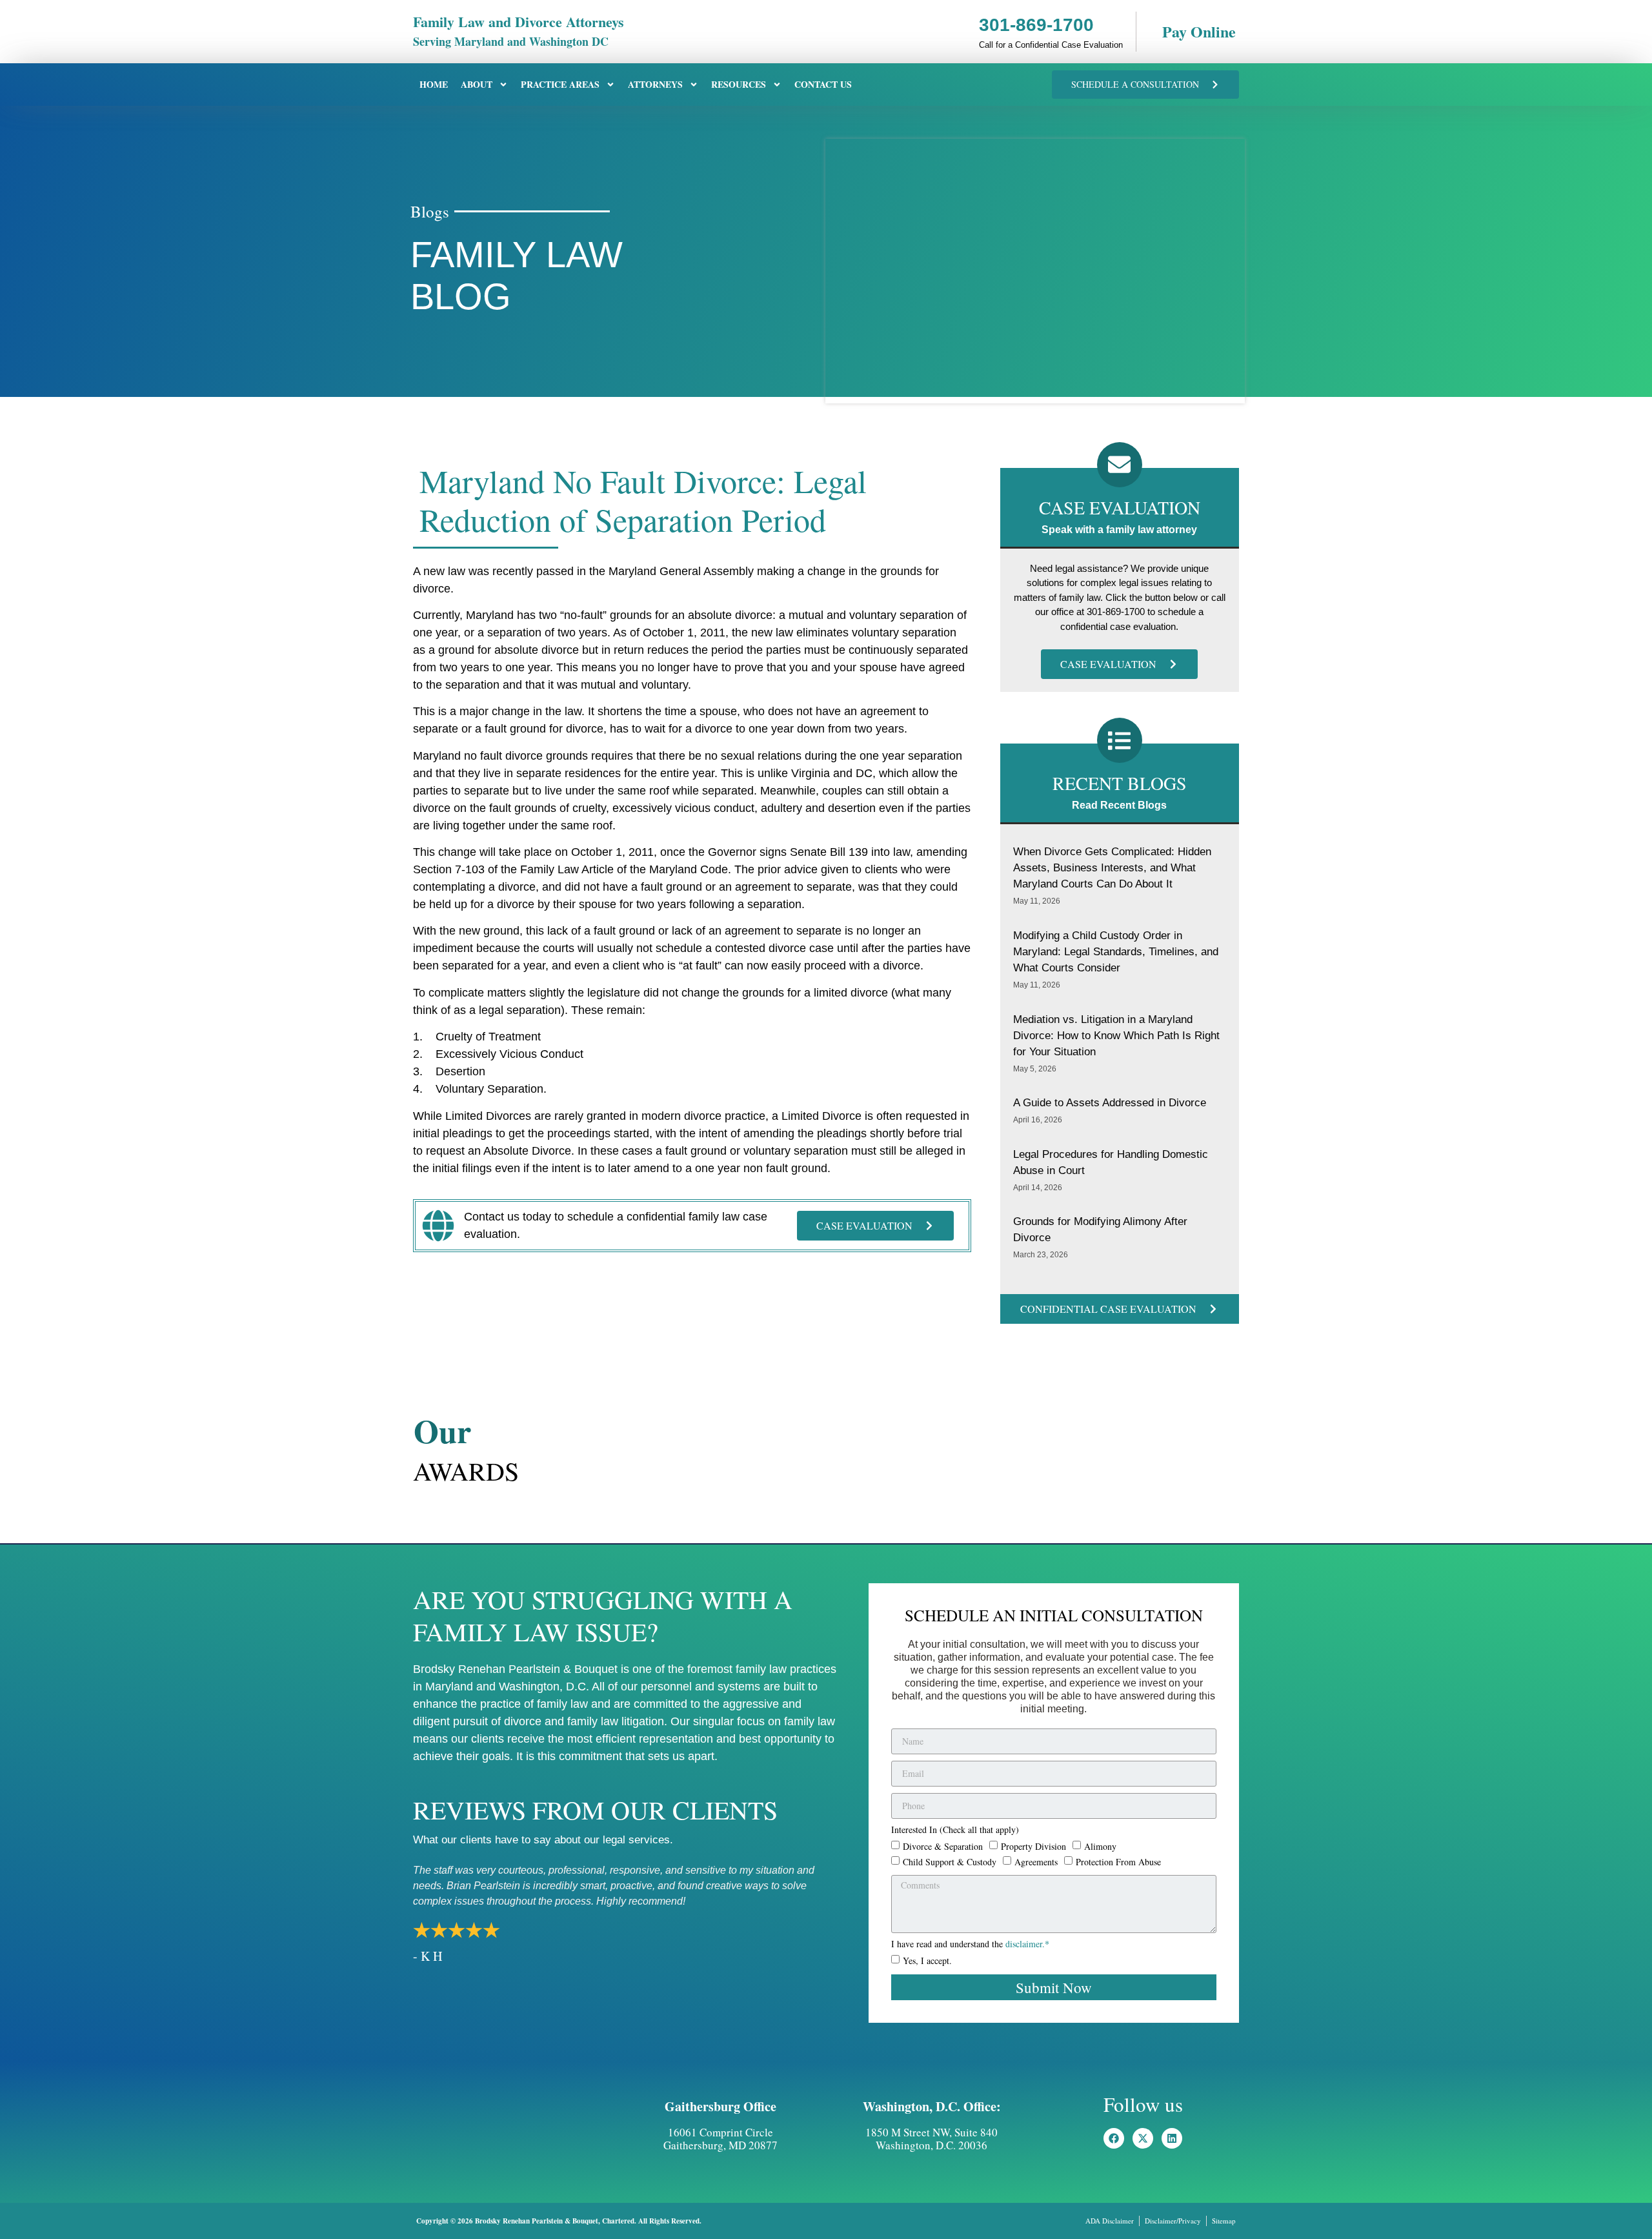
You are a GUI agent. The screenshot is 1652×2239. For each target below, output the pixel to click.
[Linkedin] (1172, 2138)
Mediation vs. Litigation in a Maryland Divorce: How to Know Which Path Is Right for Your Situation (1116, 1036)
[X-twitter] (1143, 2138)
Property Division (1033, 1846)
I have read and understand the (970, 1945)
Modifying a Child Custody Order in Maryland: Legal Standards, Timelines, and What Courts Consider (1116, 952)
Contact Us (823, 84)
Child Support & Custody (950, 1862)
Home (434, 84)
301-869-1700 (1036, 25)
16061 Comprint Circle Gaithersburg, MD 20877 (720, 2139)
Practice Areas (560, 84)
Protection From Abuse (1118, 1862)
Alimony (1100, 1846)
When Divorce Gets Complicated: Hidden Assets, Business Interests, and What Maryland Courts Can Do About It (1112, 868)
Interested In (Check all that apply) (955, 1830)
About (477, 84)
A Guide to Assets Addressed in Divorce (1110, 1103)
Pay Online (1199, 31)
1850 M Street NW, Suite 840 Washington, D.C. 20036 (932, 2139)
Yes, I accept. (927, 1960)
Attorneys (655, 84)
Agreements (1036, 1862)
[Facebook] (1114, 2138)
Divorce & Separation (943, 1846)
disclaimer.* (1027, 1944)
